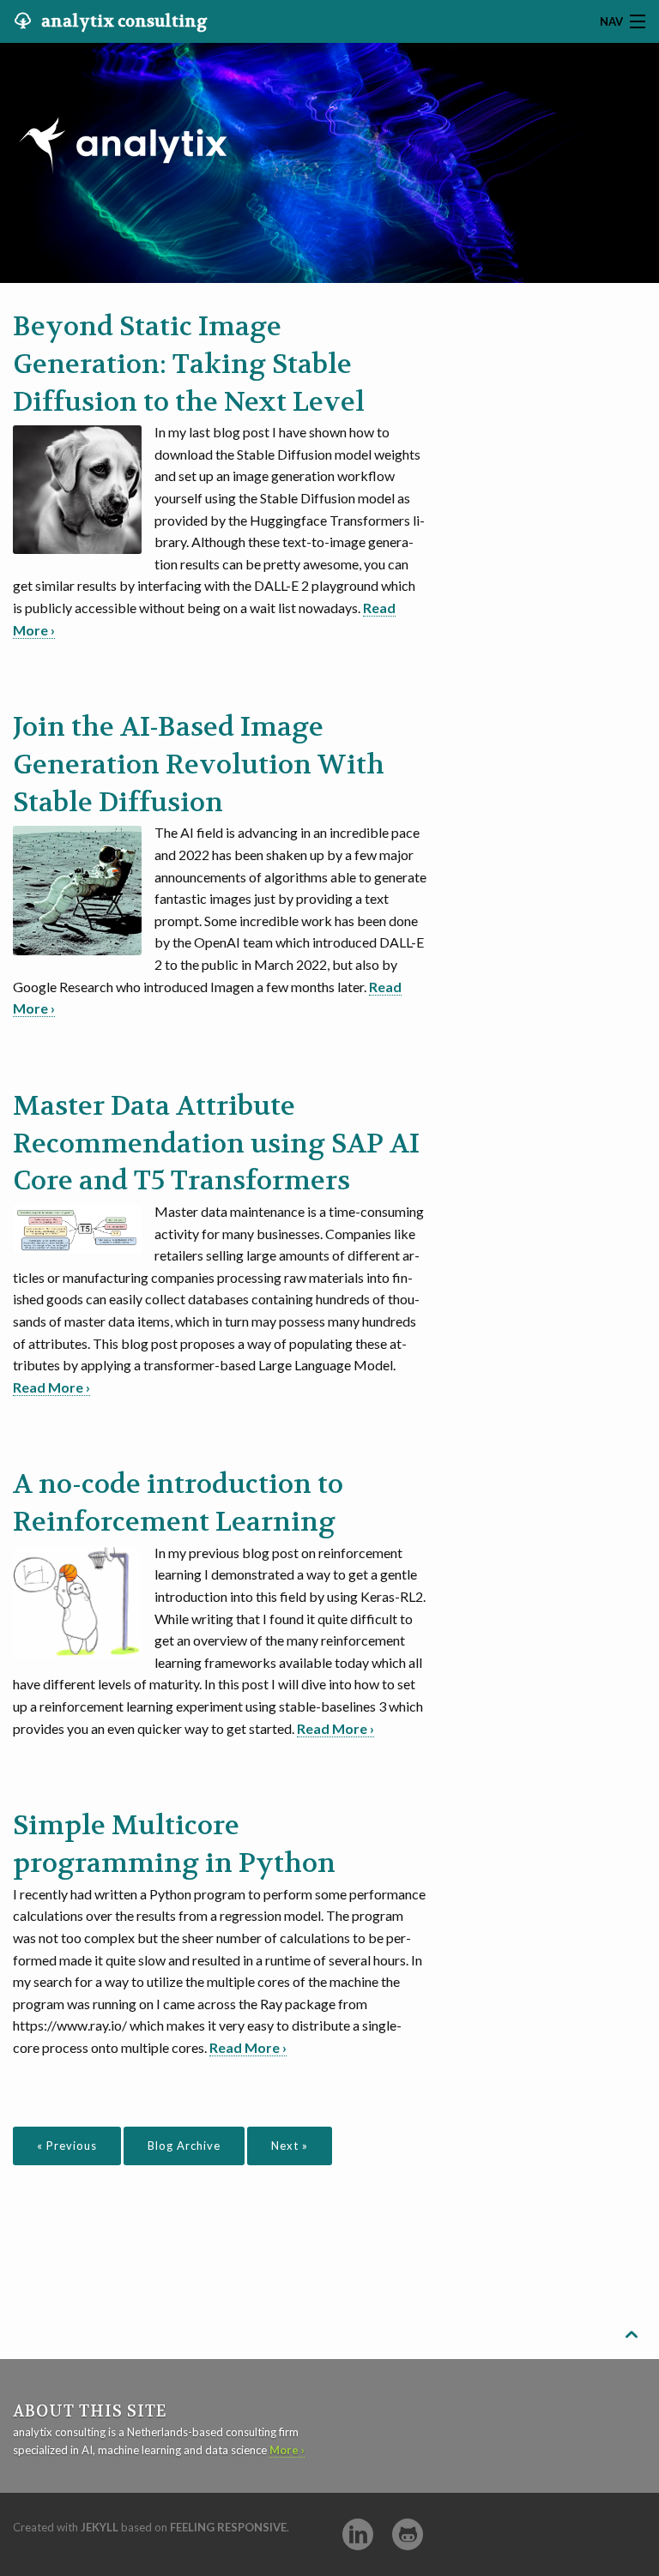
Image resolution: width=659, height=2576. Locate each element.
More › (287, 2450)
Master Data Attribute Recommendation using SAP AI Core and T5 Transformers (216, 1144)
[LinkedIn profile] (358, 2534)
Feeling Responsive (228, 2527)
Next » (290, 2146)
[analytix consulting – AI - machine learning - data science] (123, 109)
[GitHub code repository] (408, 2534)
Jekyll (100, 2527)
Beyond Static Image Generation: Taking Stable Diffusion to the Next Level (189, 364)
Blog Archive (184, 2146)
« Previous (67, 2146)
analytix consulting (123, 21)
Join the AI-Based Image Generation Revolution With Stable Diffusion (199, 765)
